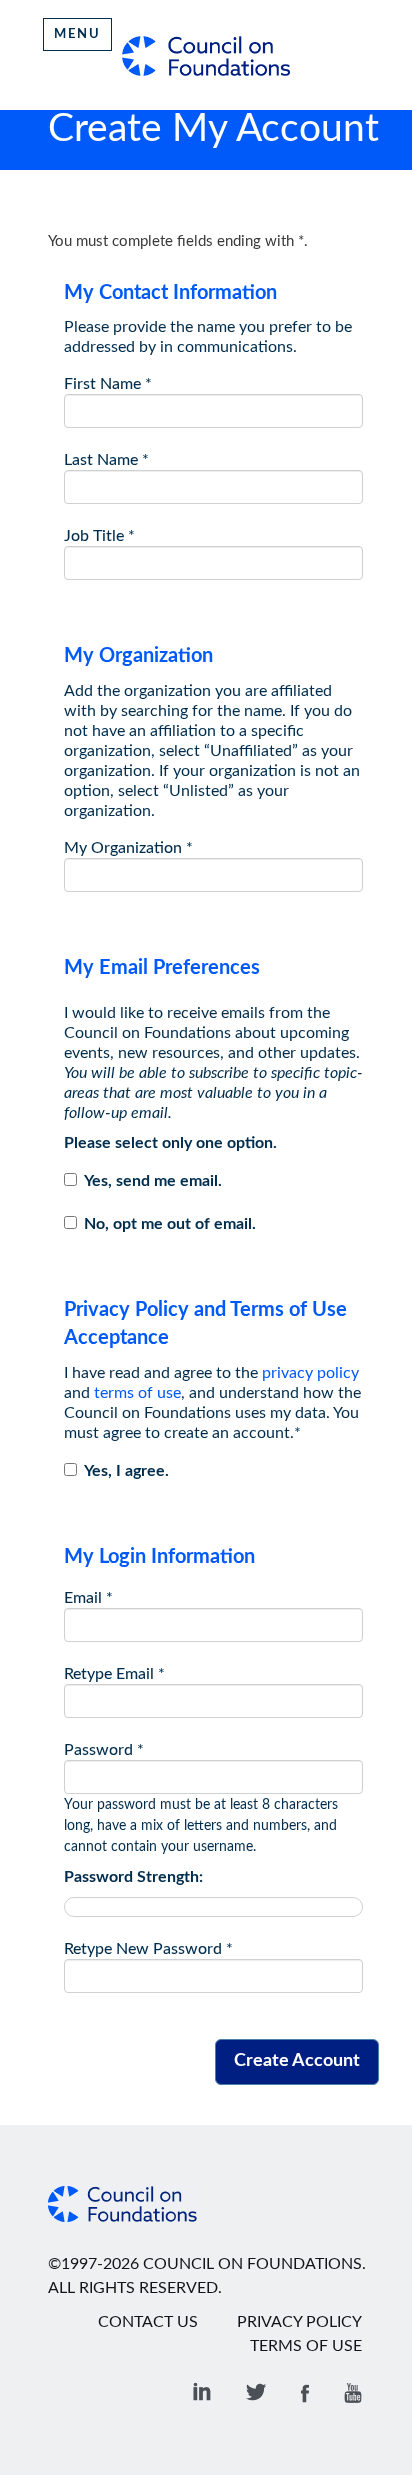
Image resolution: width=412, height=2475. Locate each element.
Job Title (99, 536)
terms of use (137, 1393)
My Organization (128, 848)
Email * (88, 1598)
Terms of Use (306, 2346)
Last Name (106, 460)
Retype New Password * (148, 1949)
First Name (108, 384)
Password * (104, 1750)
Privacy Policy (299, 2322)
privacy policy (310, 1373)
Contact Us (148, 2322)
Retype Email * (114, 1674)
